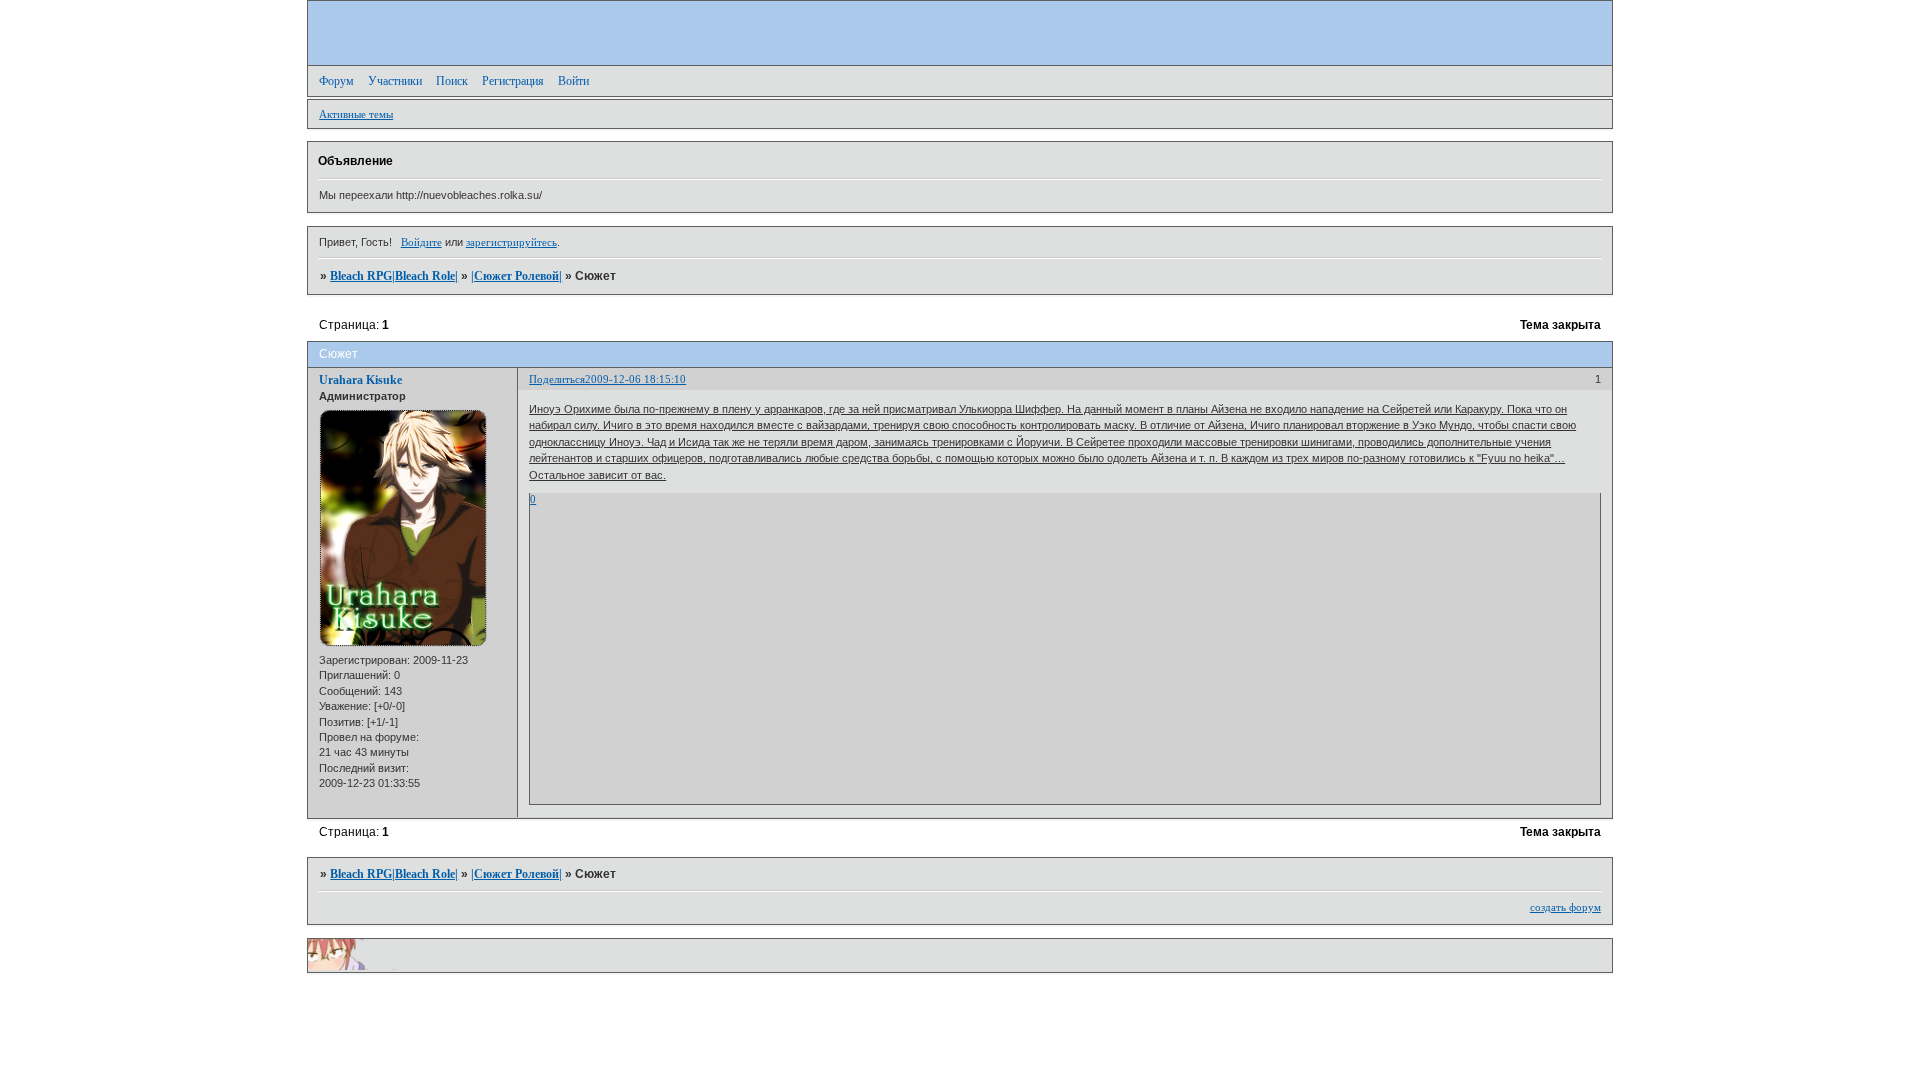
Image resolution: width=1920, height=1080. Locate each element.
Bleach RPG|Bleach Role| (394, 276)
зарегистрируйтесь (511, 242)
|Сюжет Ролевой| (516, 276)
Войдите (421, 242)
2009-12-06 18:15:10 (635, 379)
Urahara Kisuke (360, 380)
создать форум (1565, 907)
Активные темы (356, 114)
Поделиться (557, 379)
